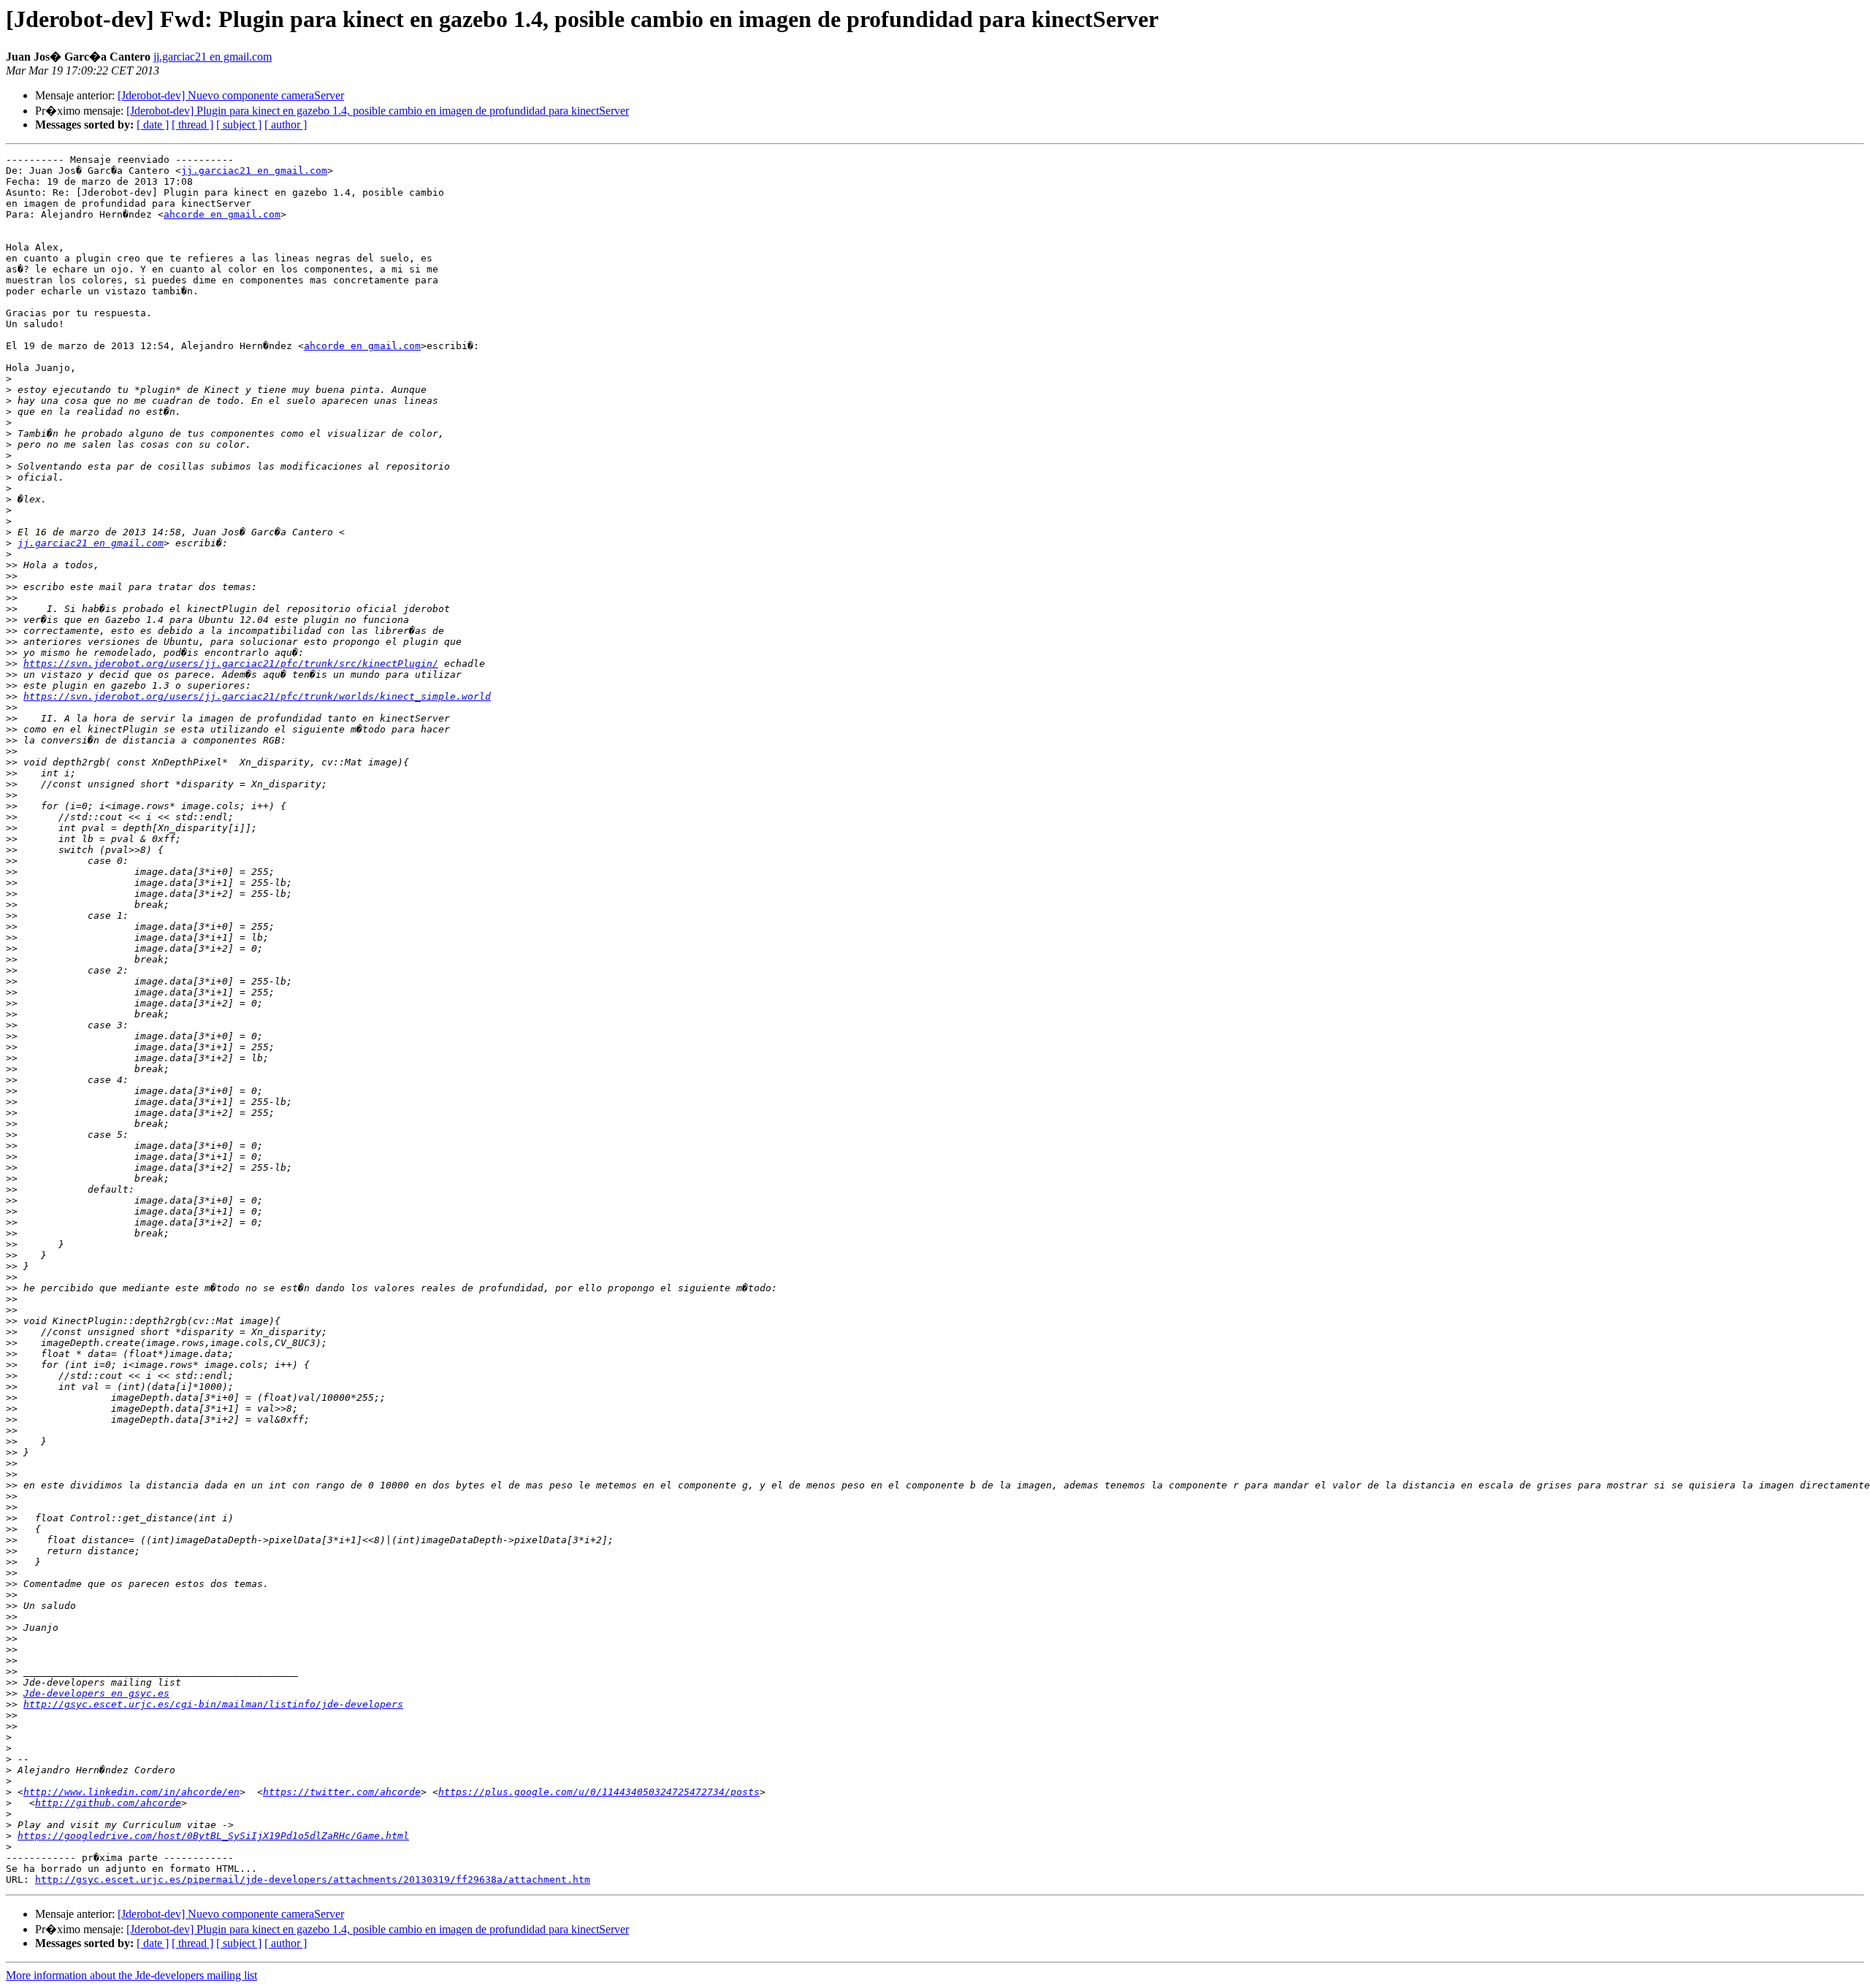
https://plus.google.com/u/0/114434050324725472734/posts (599, 1792)
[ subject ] (239, 125)
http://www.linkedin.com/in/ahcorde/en (131, 1792)
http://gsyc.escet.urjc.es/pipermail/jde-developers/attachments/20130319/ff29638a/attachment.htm (313, 1880)
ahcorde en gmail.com (222, 214)
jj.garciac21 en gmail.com (213, 57)
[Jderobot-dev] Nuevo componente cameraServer (231, 95)
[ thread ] (192, 125)
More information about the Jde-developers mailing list (131, 1975)
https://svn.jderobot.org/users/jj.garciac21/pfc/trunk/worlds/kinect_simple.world (257, 696)
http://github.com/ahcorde (108, 1803)
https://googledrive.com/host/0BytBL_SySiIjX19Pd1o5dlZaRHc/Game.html (213, 1836)
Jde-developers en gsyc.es (96, 1693)
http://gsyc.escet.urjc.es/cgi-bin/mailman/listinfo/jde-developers (213, 1704)
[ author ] (286, 125)
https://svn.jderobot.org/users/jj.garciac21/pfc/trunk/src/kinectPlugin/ (231, 664)
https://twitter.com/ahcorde (342, 1792)
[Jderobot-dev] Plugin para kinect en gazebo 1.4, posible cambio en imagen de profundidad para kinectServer (378, 111)
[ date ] (153, 125)
